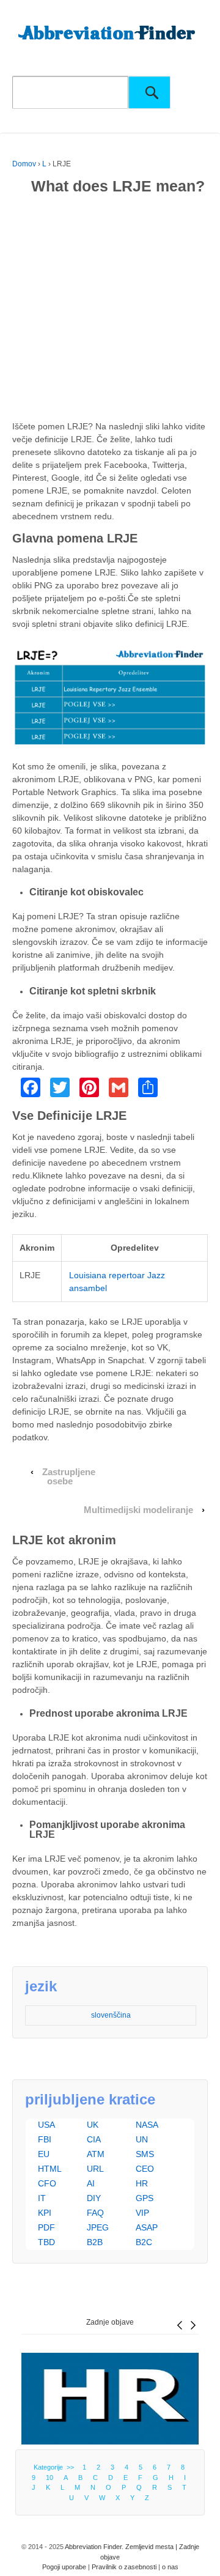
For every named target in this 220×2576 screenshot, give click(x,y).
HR (142, 2183)
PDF (46, 2227)
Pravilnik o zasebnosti (124, 2567)
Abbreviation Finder (93, 2547)
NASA (147, 2125)
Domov (24, 164)
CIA (94, 2139)
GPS (145, 2198)
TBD (46, 2242)
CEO (145, 2169)
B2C (144, 2242)
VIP (142, 2213)
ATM (96, 2154)
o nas (170, 2567)
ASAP (147, 2227)
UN (142, 2139)
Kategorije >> (56, 2467)
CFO (47, 2183)
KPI (45, 2213)
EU (44, 2154)
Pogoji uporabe (64, 2567)
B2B (95, 2242)
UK (93, 2125)
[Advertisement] (110, 310)
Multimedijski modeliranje (138, 1510)
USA (46, 2125)
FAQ (95, 2213)
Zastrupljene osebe (69, 1477)
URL (95, 2169)
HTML (50, 2169)
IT (42, 2198)
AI (91, 2183)
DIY (94, 2198)
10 (50, 2478)
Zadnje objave (110, 2322)
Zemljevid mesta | (152, 2547)
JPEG (98, 2227)
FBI (45, 2139)
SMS (145, 2154)
